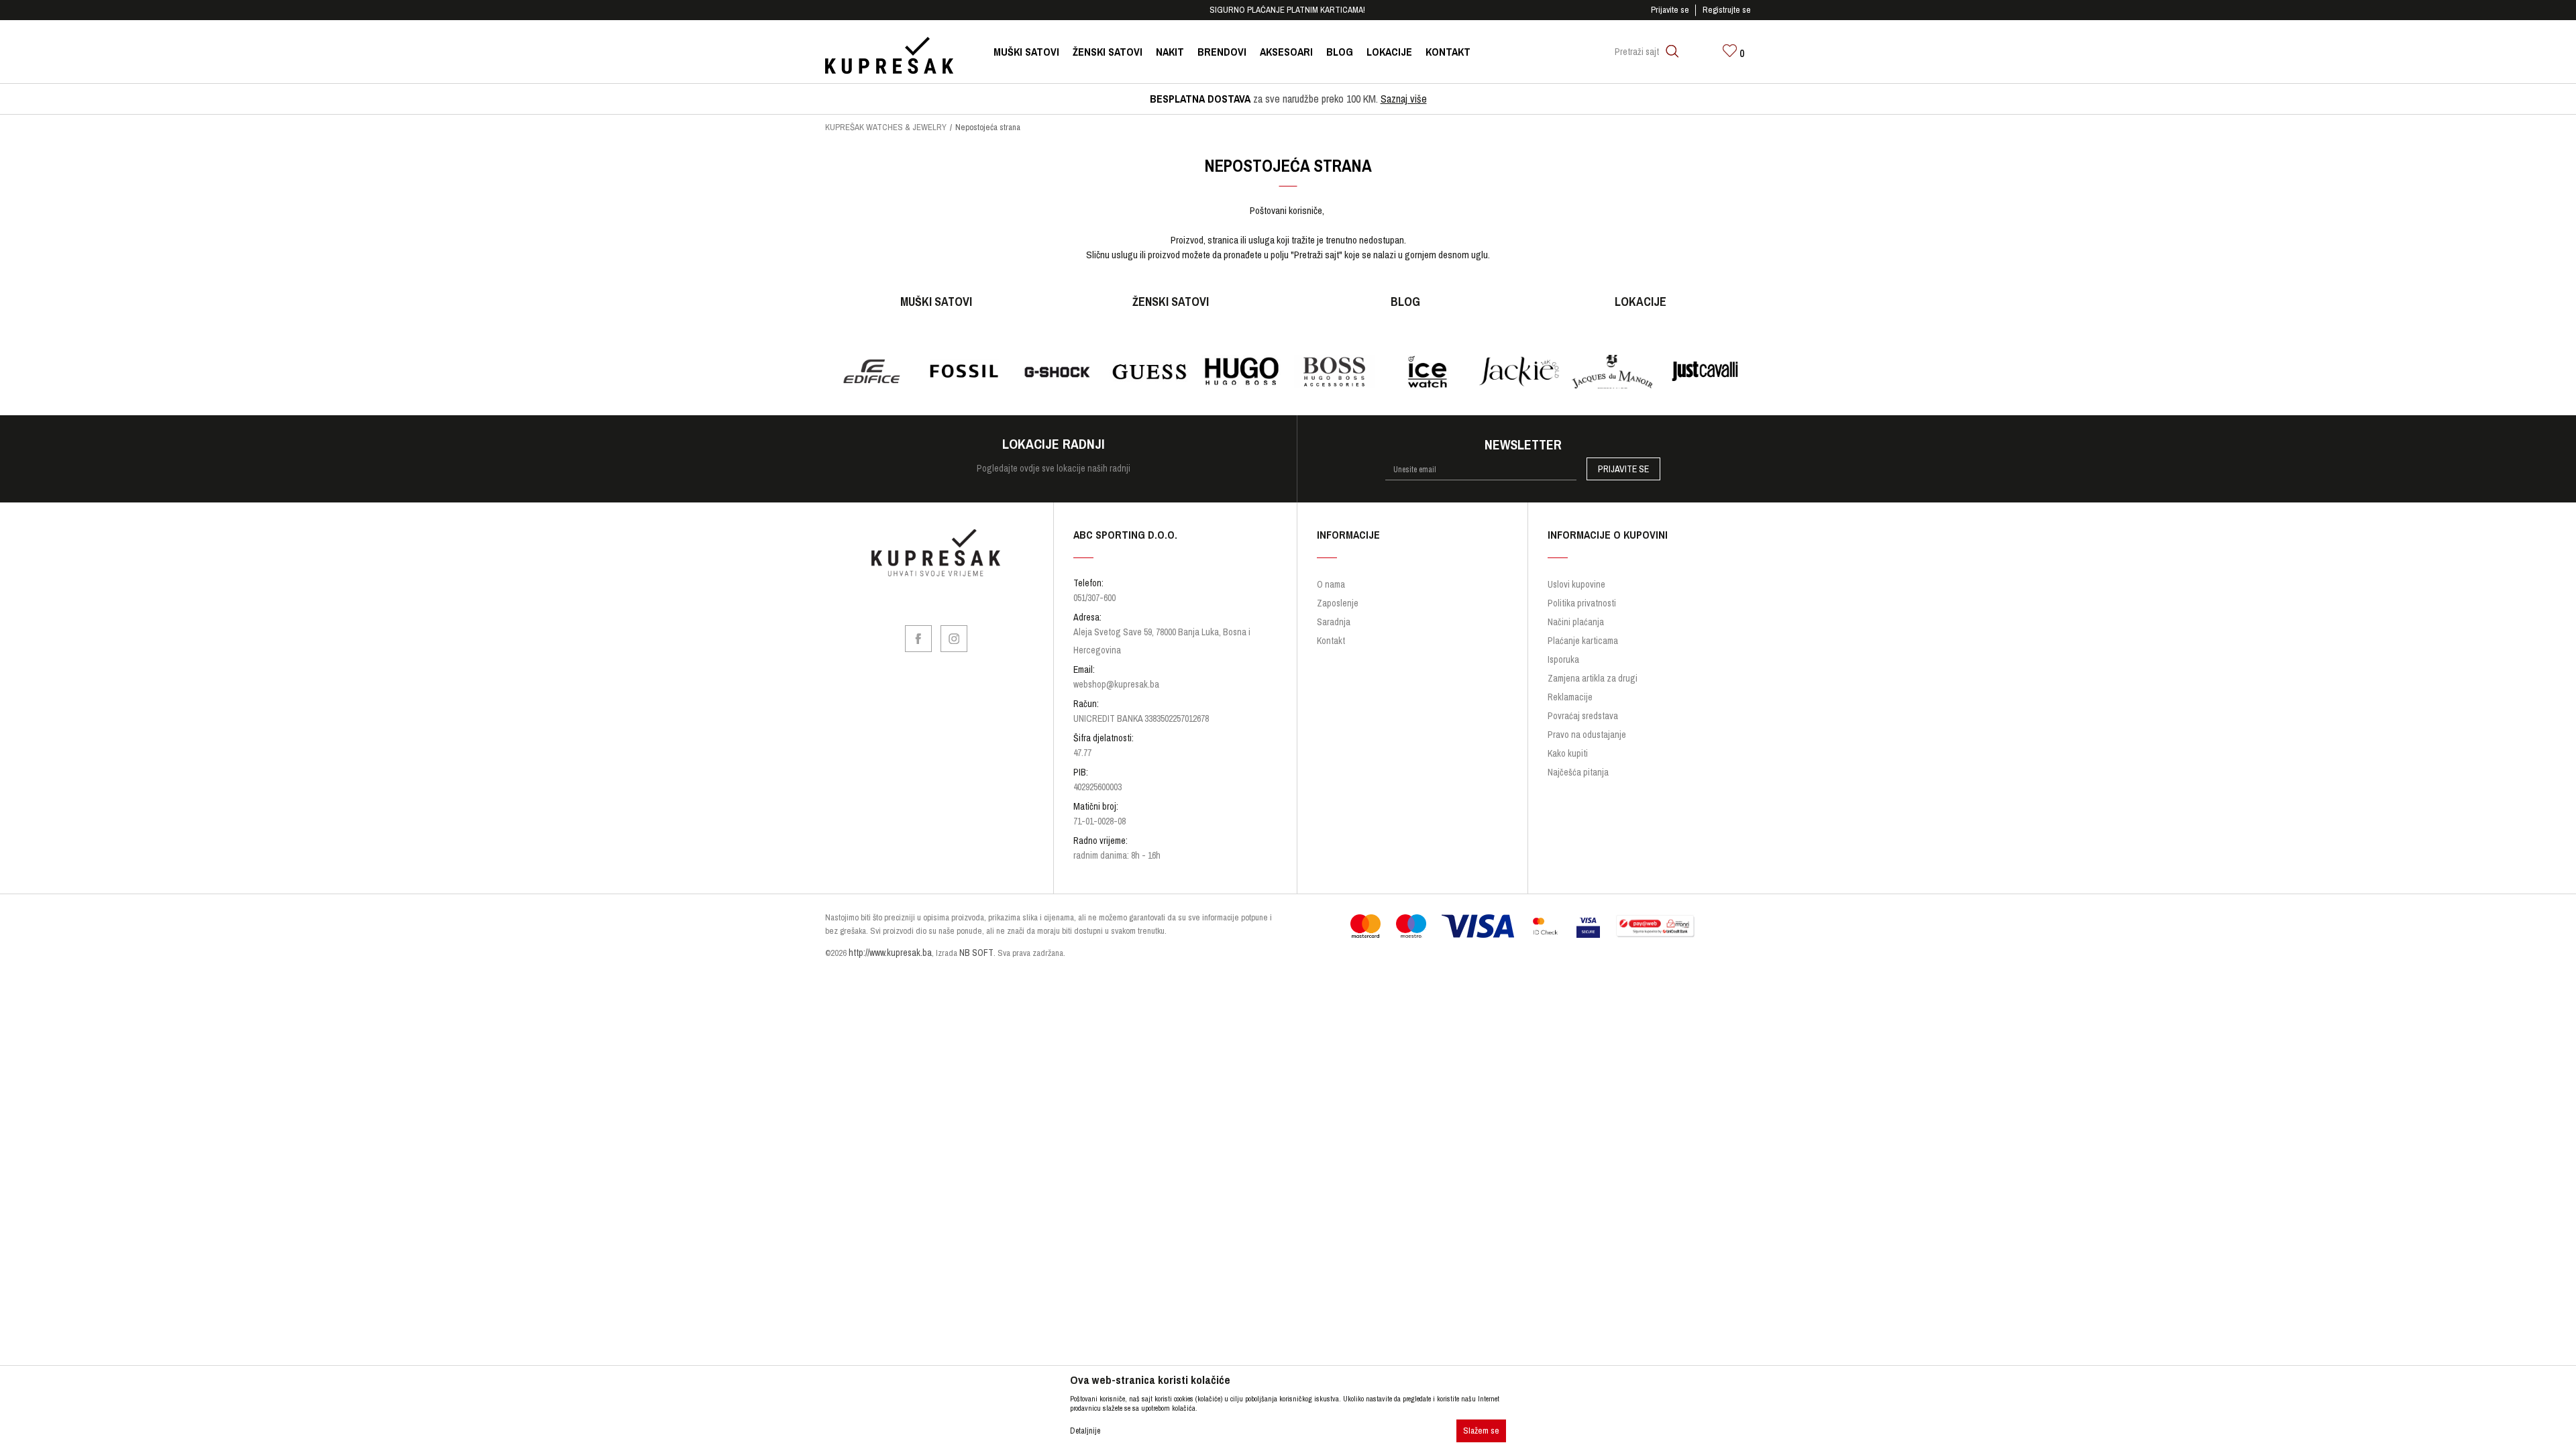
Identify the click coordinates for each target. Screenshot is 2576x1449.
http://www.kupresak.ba (890, 953)
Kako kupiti (1568, 753)
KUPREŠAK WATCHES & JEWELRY (886, 127)
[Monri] (1655, 926)
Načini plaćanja (1576, 622)
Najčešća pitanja (1578, 772)
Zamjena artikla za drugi (1593, 678)
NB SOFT (976, 953)
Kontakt (1331, 641)
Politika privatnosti (1582, 603)
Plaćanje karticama (1583, 641)
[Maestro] (1411, 926)
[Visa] (1478, 926)
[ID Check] (1545, 926)
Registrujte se (1727, 10)
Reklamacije (1570, 697)
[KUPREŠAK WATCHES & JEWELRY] (889, 55)
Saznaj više (1404, 99)
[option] (1288, 10)
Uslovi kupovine (1576, 584)
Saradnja (1334, 622)
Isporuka (1563, 659)
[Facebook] (918, 639)
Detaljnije (1085, 1431)
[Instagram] (954, 639)
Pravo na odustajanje (1587, 735)
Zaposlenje (1338, 603)
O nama (1331, 584)
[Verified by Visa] (1588, 926)
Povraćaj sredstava (1583, 716)
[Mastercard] (1365, 926)
